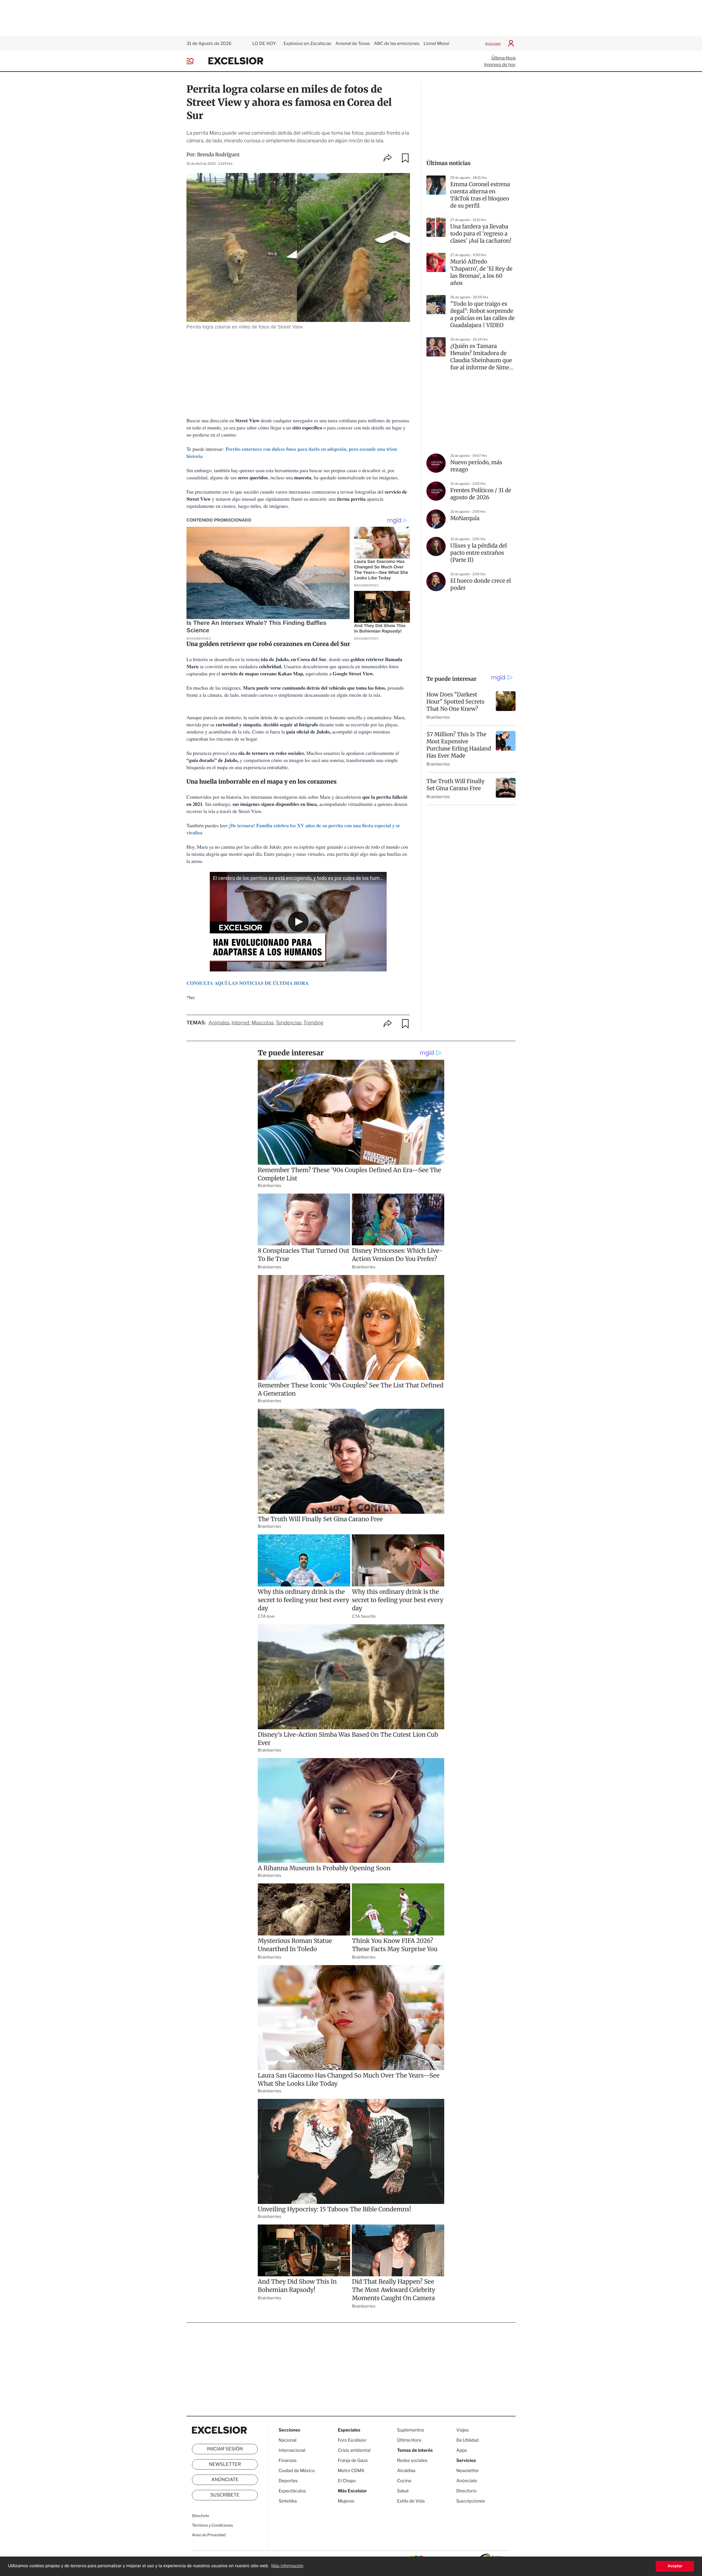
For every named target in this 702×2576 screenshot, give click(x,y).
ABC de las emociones (397, 43)
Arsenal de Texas (353, 43)
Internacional (292, 2450)
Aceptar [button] (675, 2566)
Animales (219, 1023)
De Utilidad (467, 2440)
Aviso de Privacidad (209, 2535)
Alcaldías (406, 2471)
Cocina (404, 2481)
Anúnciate (493, 43)
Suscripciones (471, 2501)
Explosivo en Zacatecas (307, 43)
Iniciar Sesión (225, 2449)
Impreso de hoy (500, 65)
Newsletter (225, 2464)
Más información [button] (287, 2566)
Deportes (288, 2481)
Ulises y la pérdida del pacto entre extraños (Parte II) (479, 553)
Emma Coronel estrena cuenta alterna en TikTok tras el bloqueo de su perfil (480, 195)
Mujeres (346, 2501)
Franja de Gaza (353, 2460)
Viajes (462, 2430)
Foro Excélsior (353, 2440)
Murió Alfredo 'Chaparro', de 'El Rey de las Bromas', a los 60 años (481, 272)
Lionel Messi (436, 43)
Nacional (288, 2440)
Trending (313, 1023)
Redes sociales (412, 2460)
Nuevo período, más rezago (476, 466)
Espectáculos (292, 2491)
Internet (240, 1023)
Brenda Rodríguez (218, 155)
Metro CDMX (351, 2471)
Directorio (200, 2516)
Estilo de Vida (411, 2501)
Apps (462, 2450)
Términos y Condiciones (212, 2525)
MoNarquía (465, 518)
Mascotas (263, 1023)
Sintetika (288, 2501)
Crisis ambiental (354, 2450)
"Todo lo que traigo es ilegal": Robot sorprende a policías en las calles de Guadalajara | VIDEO (482, 315)
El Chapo (347, 2481)
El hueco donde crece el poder (481, 584)
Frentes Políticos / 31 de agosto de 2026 (481, 494)
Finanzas (288, 2460)
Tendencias (289, 1023)
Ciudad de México (297, 2471)
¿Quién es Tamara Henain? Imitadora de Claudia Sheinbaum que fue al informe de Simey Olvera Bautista (481, 357)
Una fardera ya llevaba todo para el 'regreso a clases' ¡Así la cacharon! (481, 234)
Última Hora (503, 58)
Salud (403, 2491)
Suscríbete (225, 2495)
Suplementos (411, 2430)
